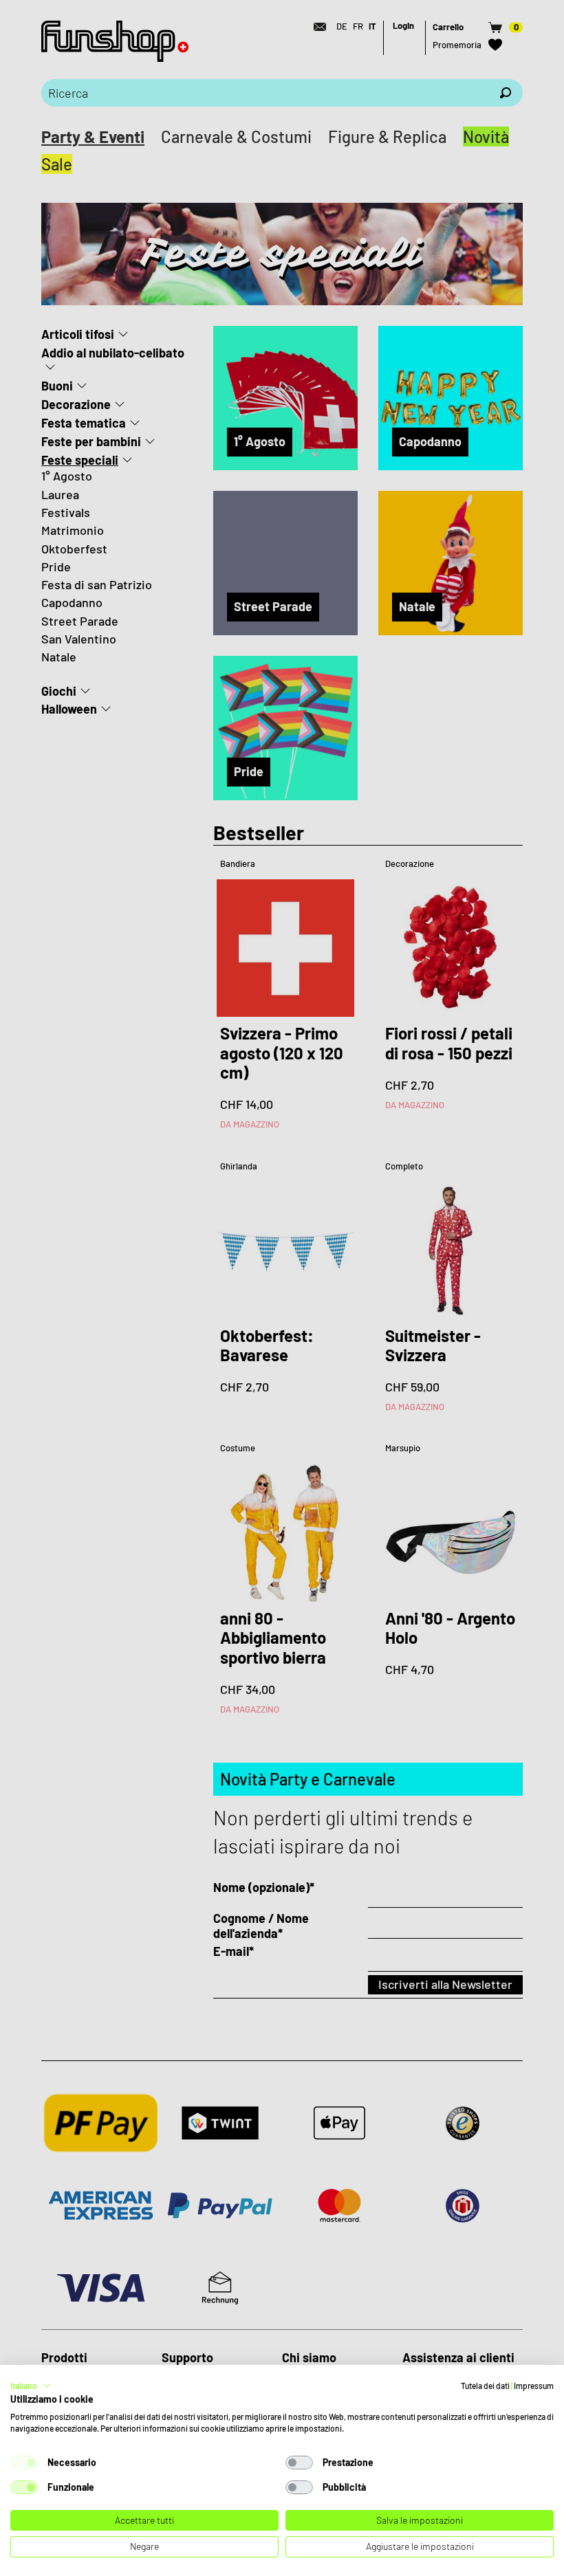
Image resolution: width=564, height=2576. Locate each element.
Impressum (534, 2386)
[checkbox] (24, 2463)
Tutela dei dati (485, 2386)
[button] (31, 2386)
